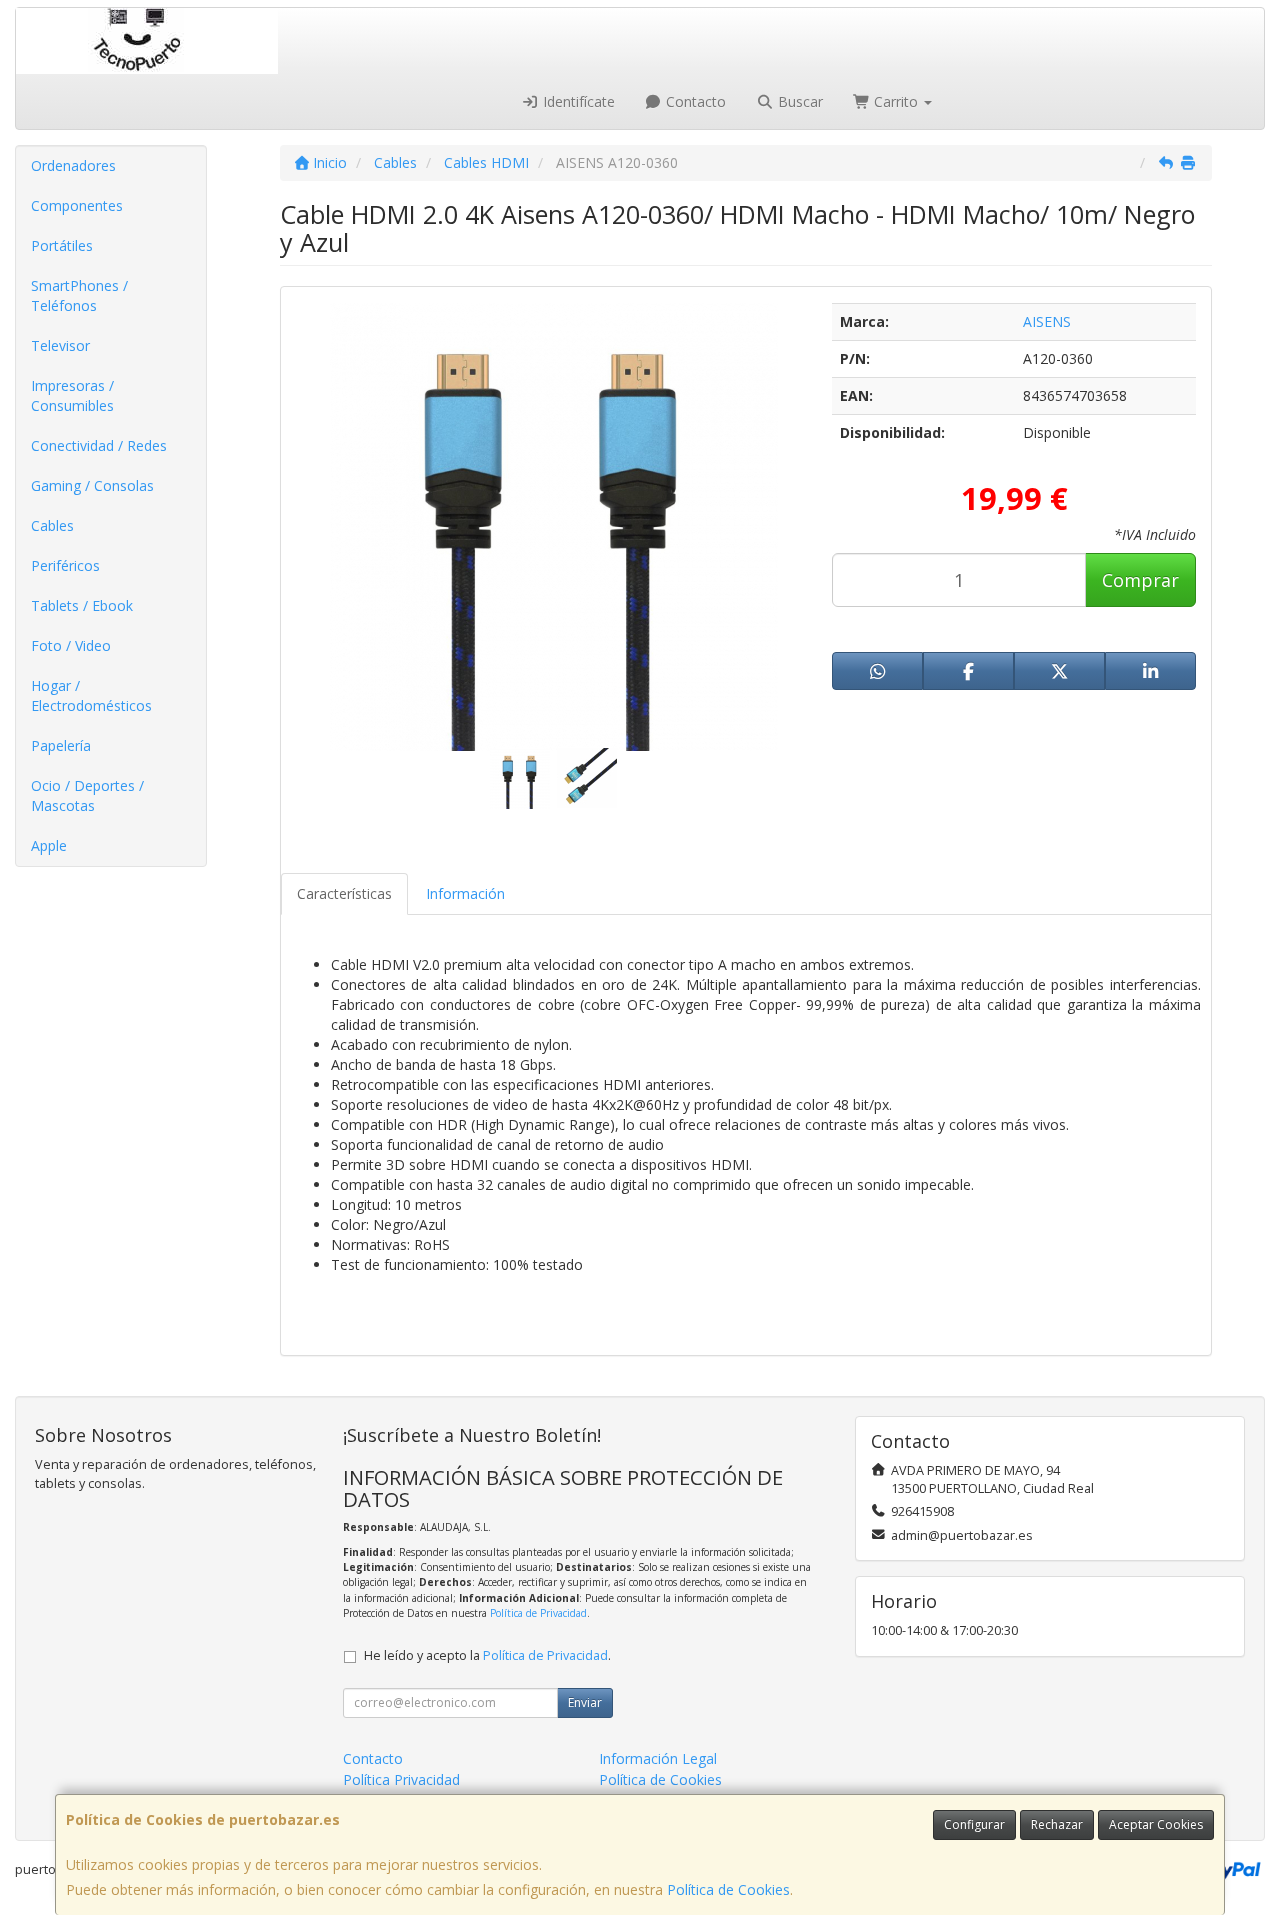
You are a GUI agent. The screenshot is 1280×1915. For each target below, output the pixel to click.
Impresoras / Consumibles (72, 395)
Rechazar (1057, 1824)
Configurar (974, 1824)
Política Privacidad (401, 1779)
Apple (49, 845)
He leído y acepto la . (487, 1655)
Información (465, 893)
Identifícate (577, 101)
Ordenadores (73, 165)
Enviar (585, 1702)
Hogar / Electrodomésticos (91, 695)
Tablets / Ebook (82, 605)
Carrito (896, 101)
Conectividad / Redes (99, 445)
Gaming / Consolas (92, 485)
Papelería (61, 745)
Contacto (694, 101)
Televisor (60, 345)
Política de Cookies (728, 1889)
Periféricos (65, 565)
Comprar (1140, 580)
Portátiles (62, 245)
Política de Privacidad (538, 1613)
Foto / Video (71, 645)
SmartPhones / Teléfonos (79, 295)
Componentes (77, 205)
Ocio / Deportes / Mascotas (87, 795)
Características (344, 893)
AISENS (1047, 321)
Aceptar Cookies (1156, 1824)
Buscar (798, 101)
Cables (52, 525)
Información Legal (658, 1758)
